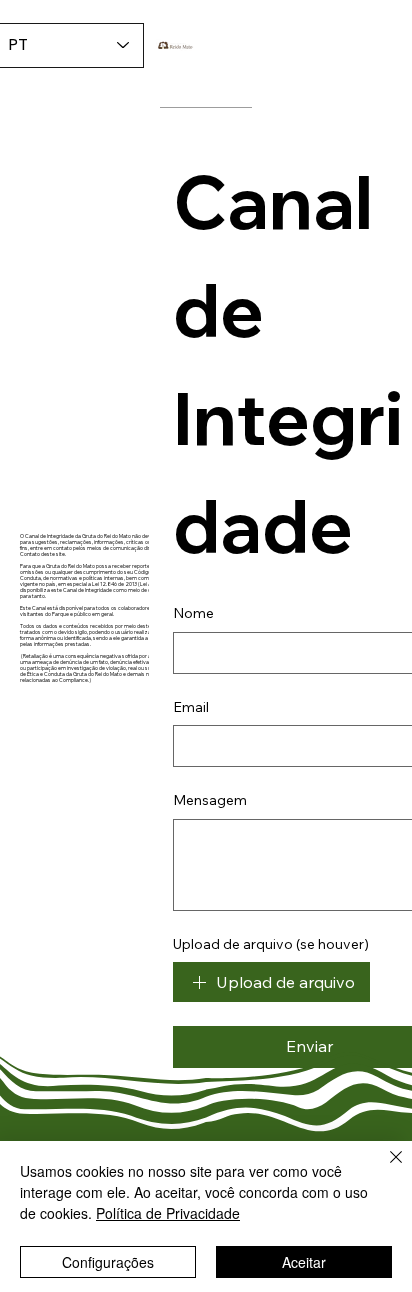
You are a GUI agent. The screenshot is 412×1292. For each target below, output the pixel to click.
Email (191, 707)
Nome (193, 613)
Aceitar (304, 1262)
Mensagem (210, 800)
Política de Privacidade (168, 1213)
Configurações (108, 1262)
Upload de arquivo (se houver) (271, 944)
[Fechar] (384, 1169)
